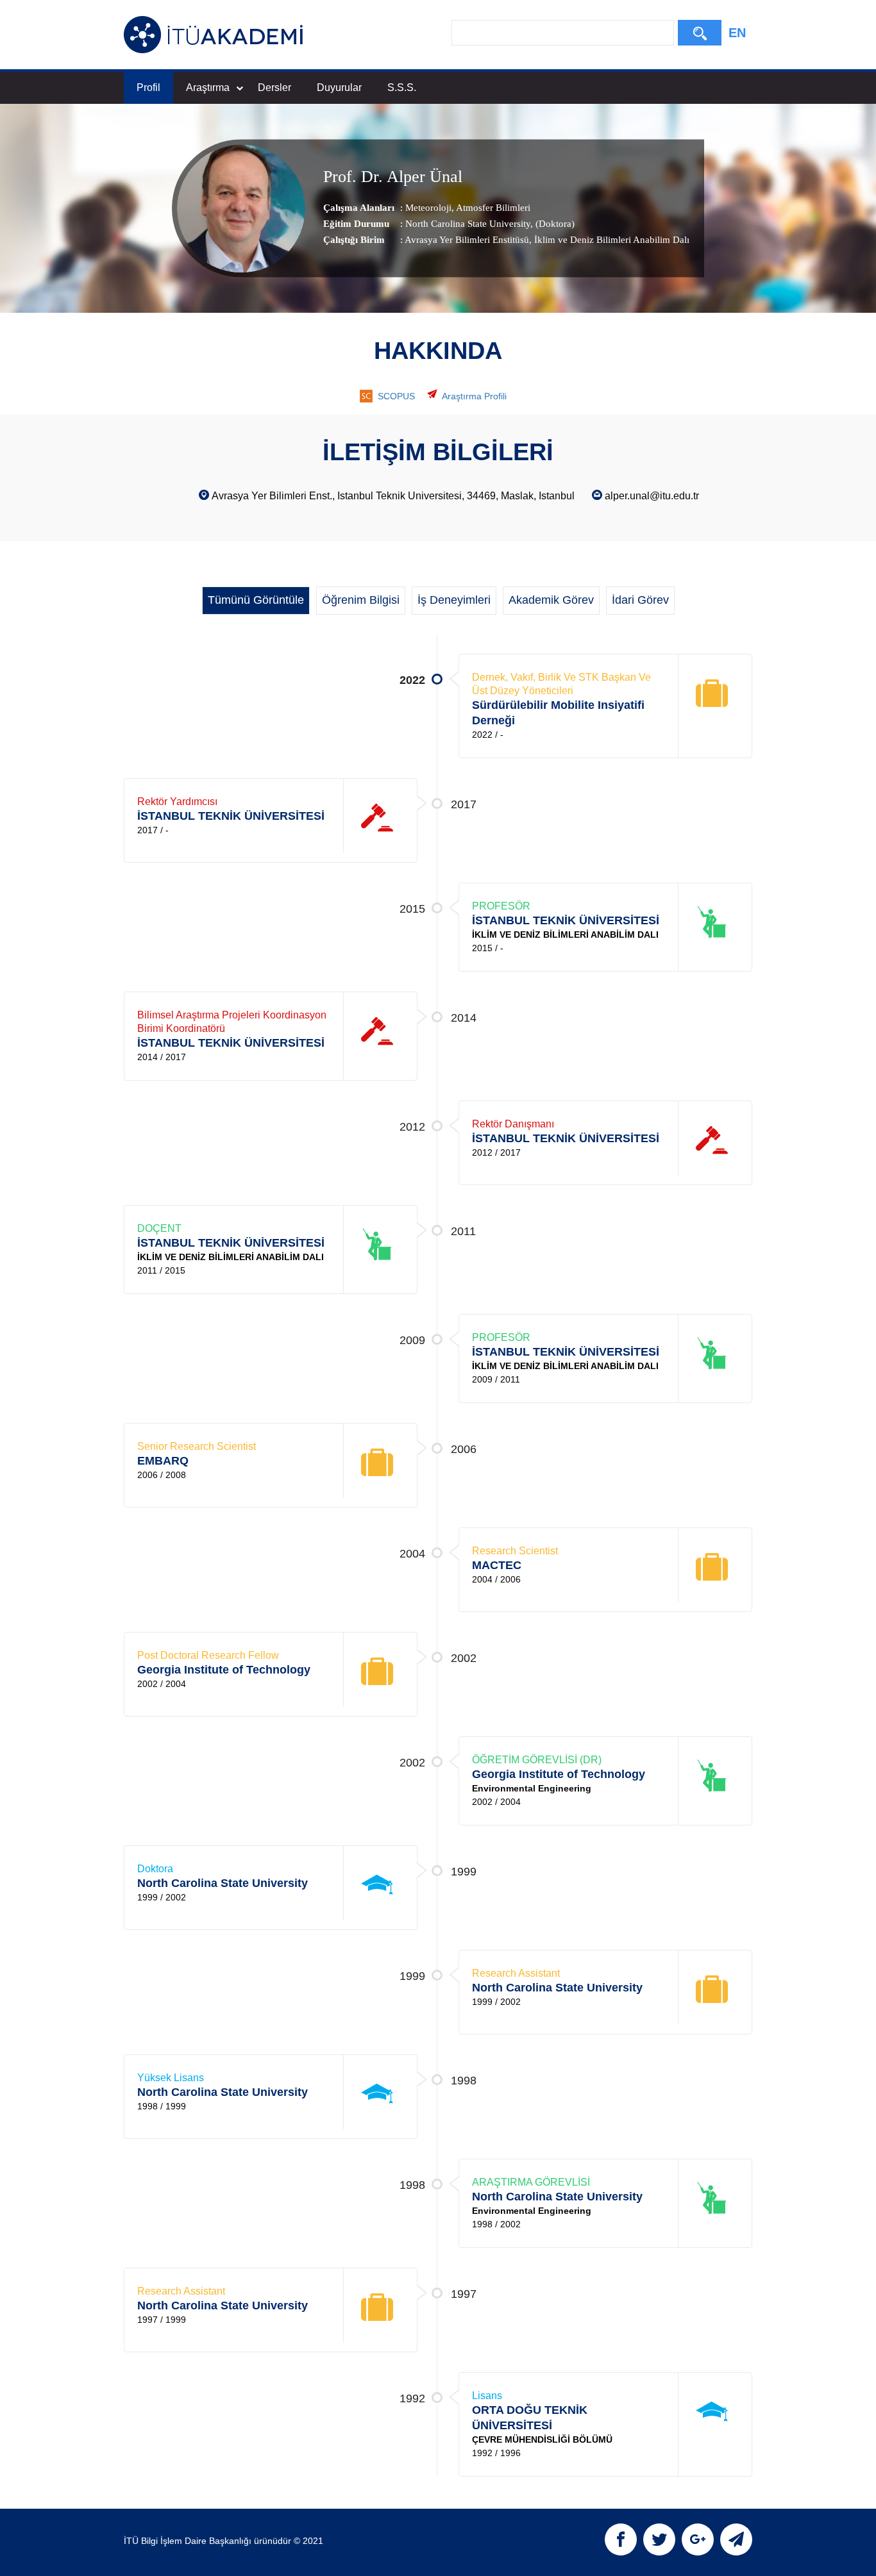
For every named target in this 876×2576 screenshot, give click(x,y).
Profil (148, 87)
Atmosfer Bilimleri (492, 208)
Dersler (274, 87)
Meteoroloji (428, 208)
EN (737, 33)
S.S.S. (402, 87)
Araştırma (208, 87)
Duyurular (339, 87)
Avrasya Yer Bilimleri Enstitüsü (467, 240)
